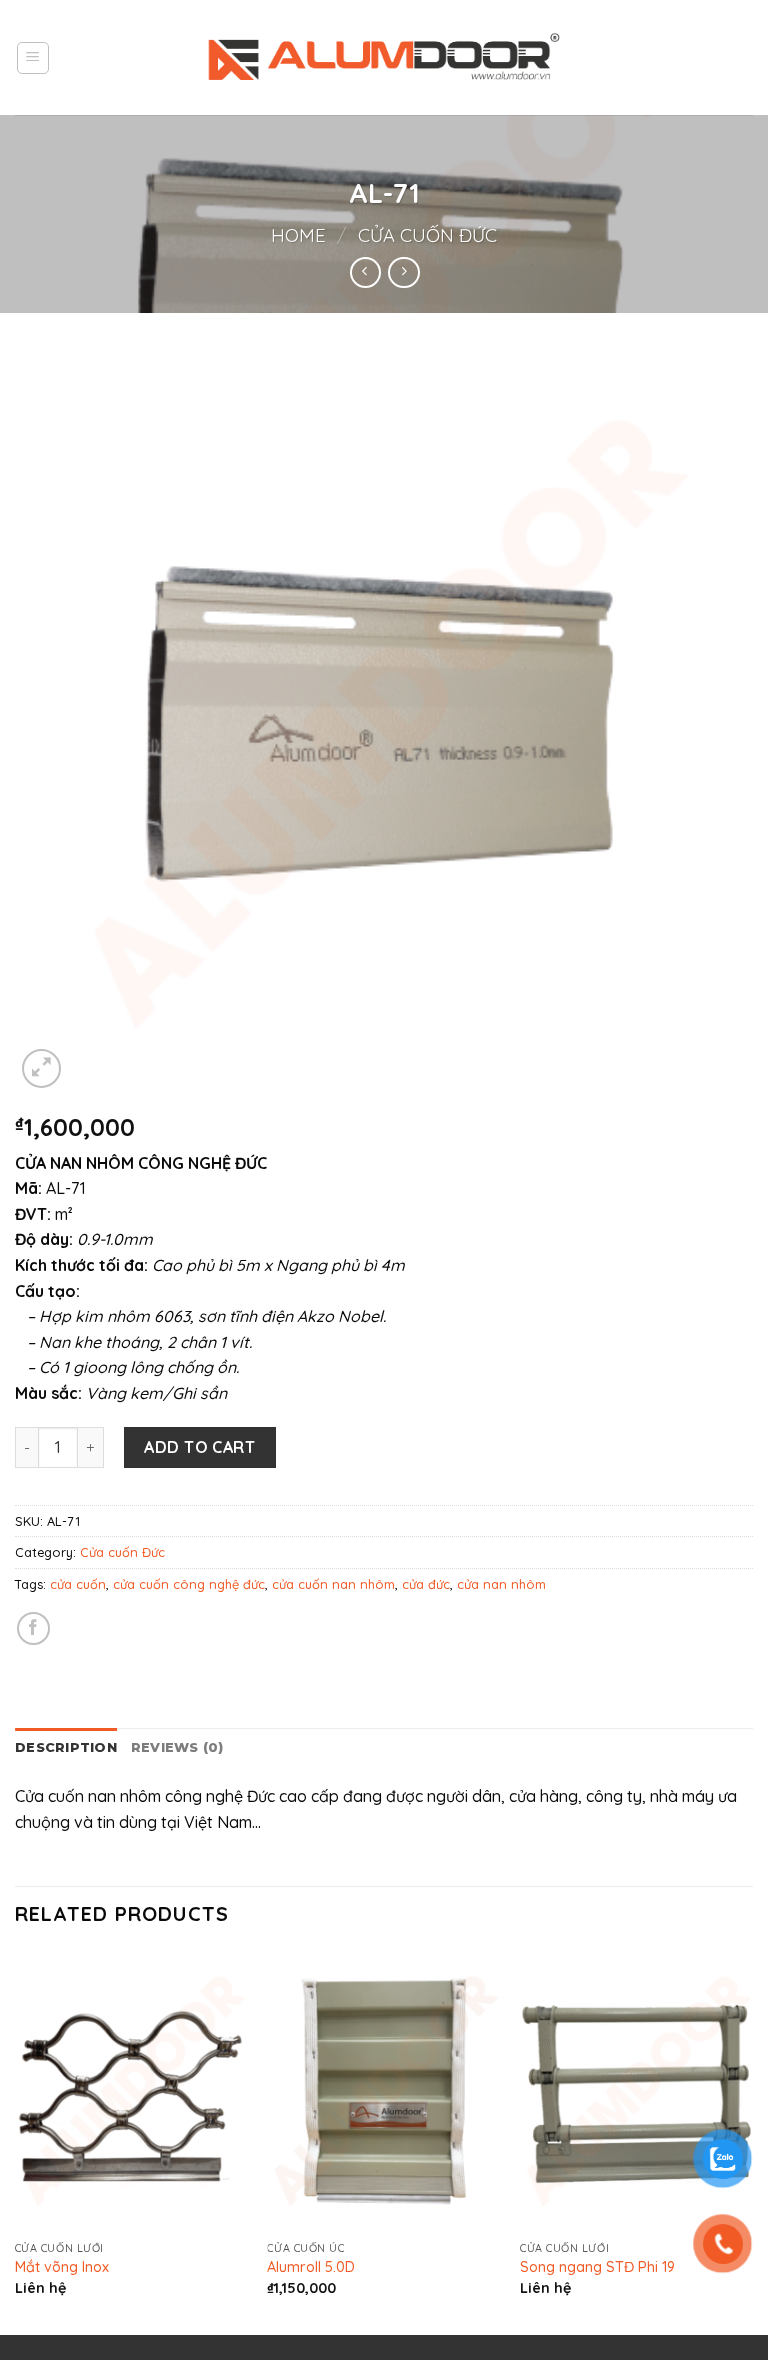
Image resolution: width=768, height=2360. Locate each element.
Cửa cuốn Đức (427, 235)
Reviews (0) (177, 1747)
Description (66, 1747)
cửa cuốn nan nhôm (333, 1584)
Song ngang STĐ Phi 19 (597, 2267)
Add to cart (199, 1447)
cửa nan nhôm (501, 1584)
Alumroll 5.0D (311, 2267)
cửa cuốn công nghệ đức (189, 1584)
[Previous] (16, 2140)
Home (298, 235)
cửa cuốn (78, 1584)
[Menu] (33, 58)
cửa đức (426, 1584)
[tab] (66, 1748)
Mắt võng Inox (62, 2267)
